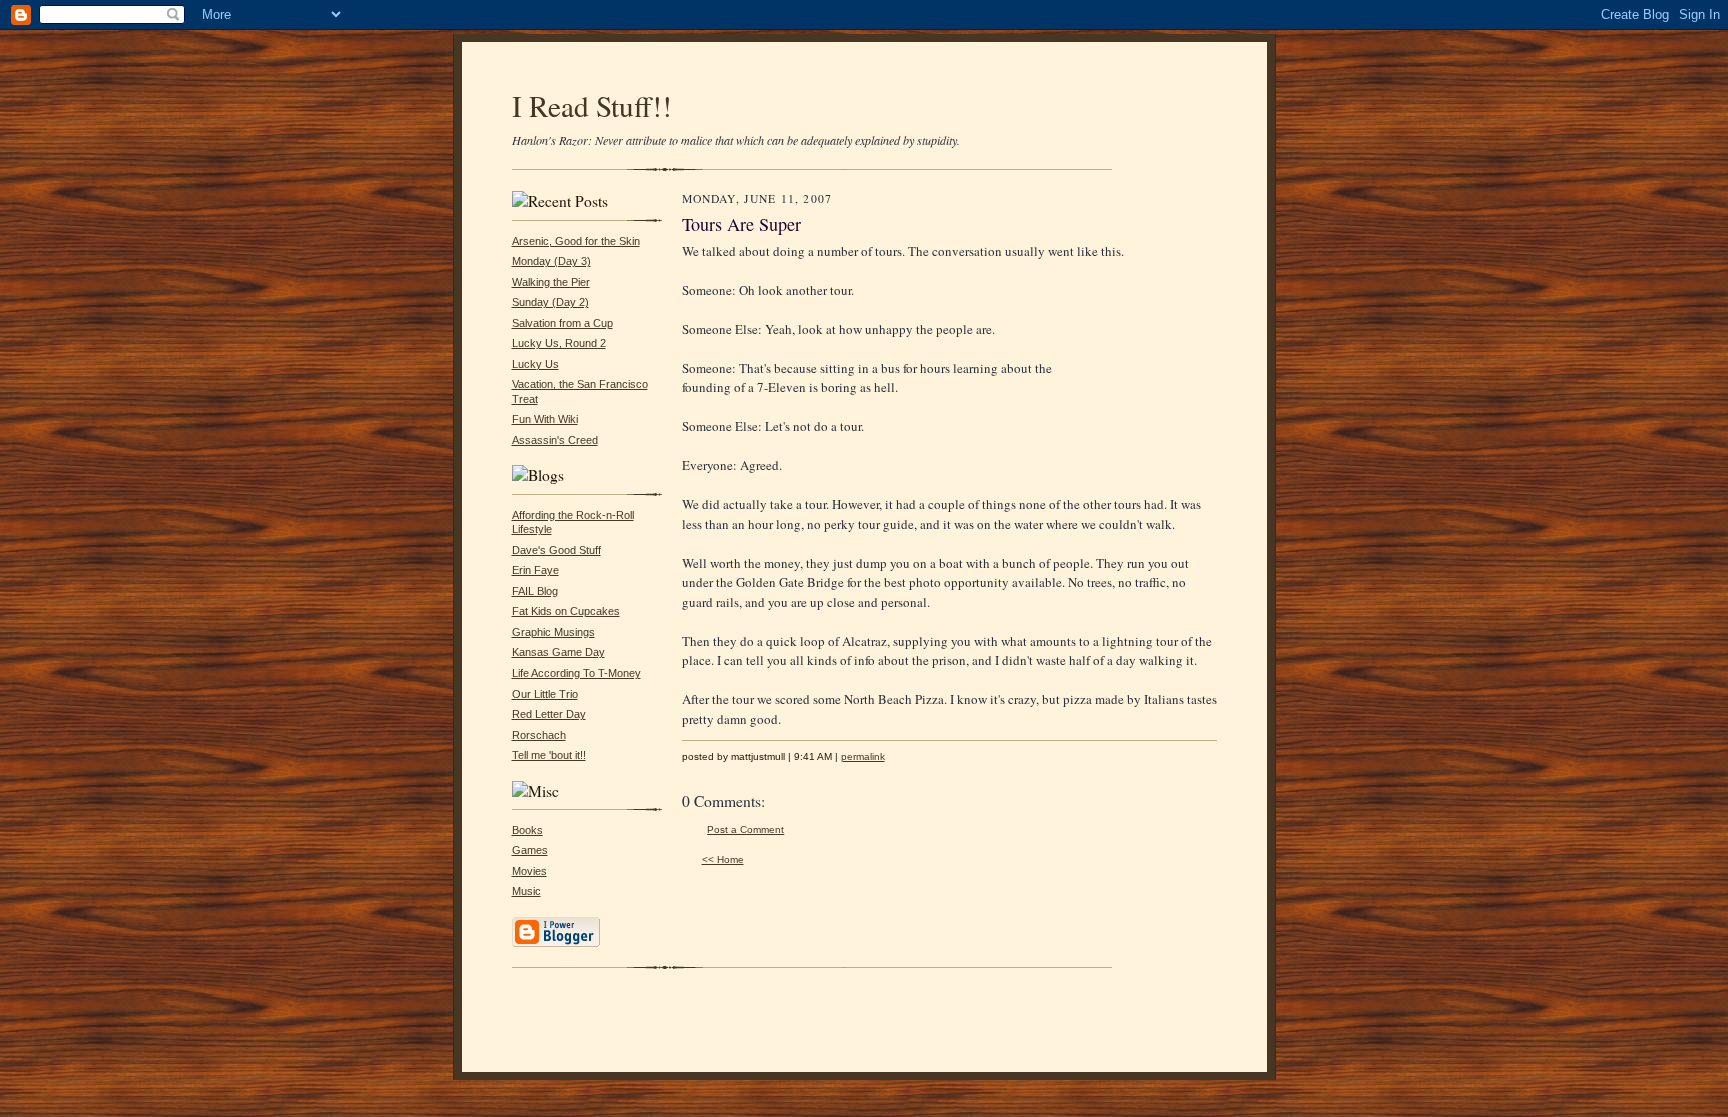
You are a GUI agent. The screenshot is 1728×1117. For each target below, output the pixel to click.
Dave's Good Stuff (556, 550)
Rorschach (539, 735)
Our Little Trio (545, 694)
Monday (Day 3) (551, 261)
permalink (863, 756)
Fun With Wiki (545, 419)
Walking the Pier (551, 282)
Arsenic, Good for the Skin (576, 241)
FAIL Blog (535, 591)
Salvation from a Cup (562, 323)
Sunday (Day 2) (550, 302)
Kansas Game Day (558, 652)
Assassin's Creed (555, 440)
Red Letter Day (549, 714)
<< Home (723, 859)
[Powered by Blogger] (556, 944)
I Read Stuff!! (592, 105)
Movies (529, 871)
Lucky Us (535, 364)
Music (526, 891)
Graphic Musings (553, 632)
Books (527, 830)
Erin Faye (535, 570)
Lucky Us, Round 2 (559, 343)
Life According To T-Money (576, 673)
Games (530, 850)
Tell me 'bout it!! (549, 755)
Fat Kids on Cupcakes (566, 611)
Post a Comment (745, 829)
